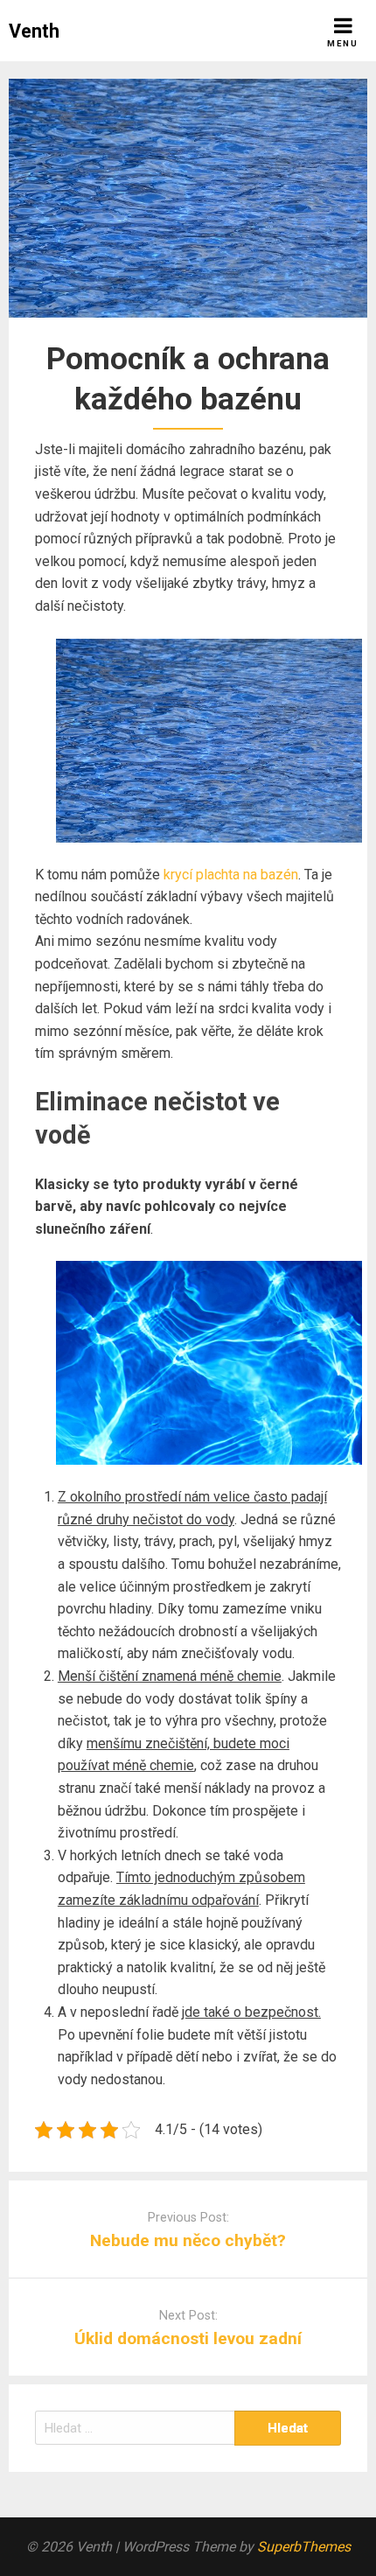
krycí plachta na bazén (231, 875)
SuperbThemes (304, 2547)
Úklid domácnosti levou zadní (188, 2338)
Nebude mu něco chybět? (188, 2240)
